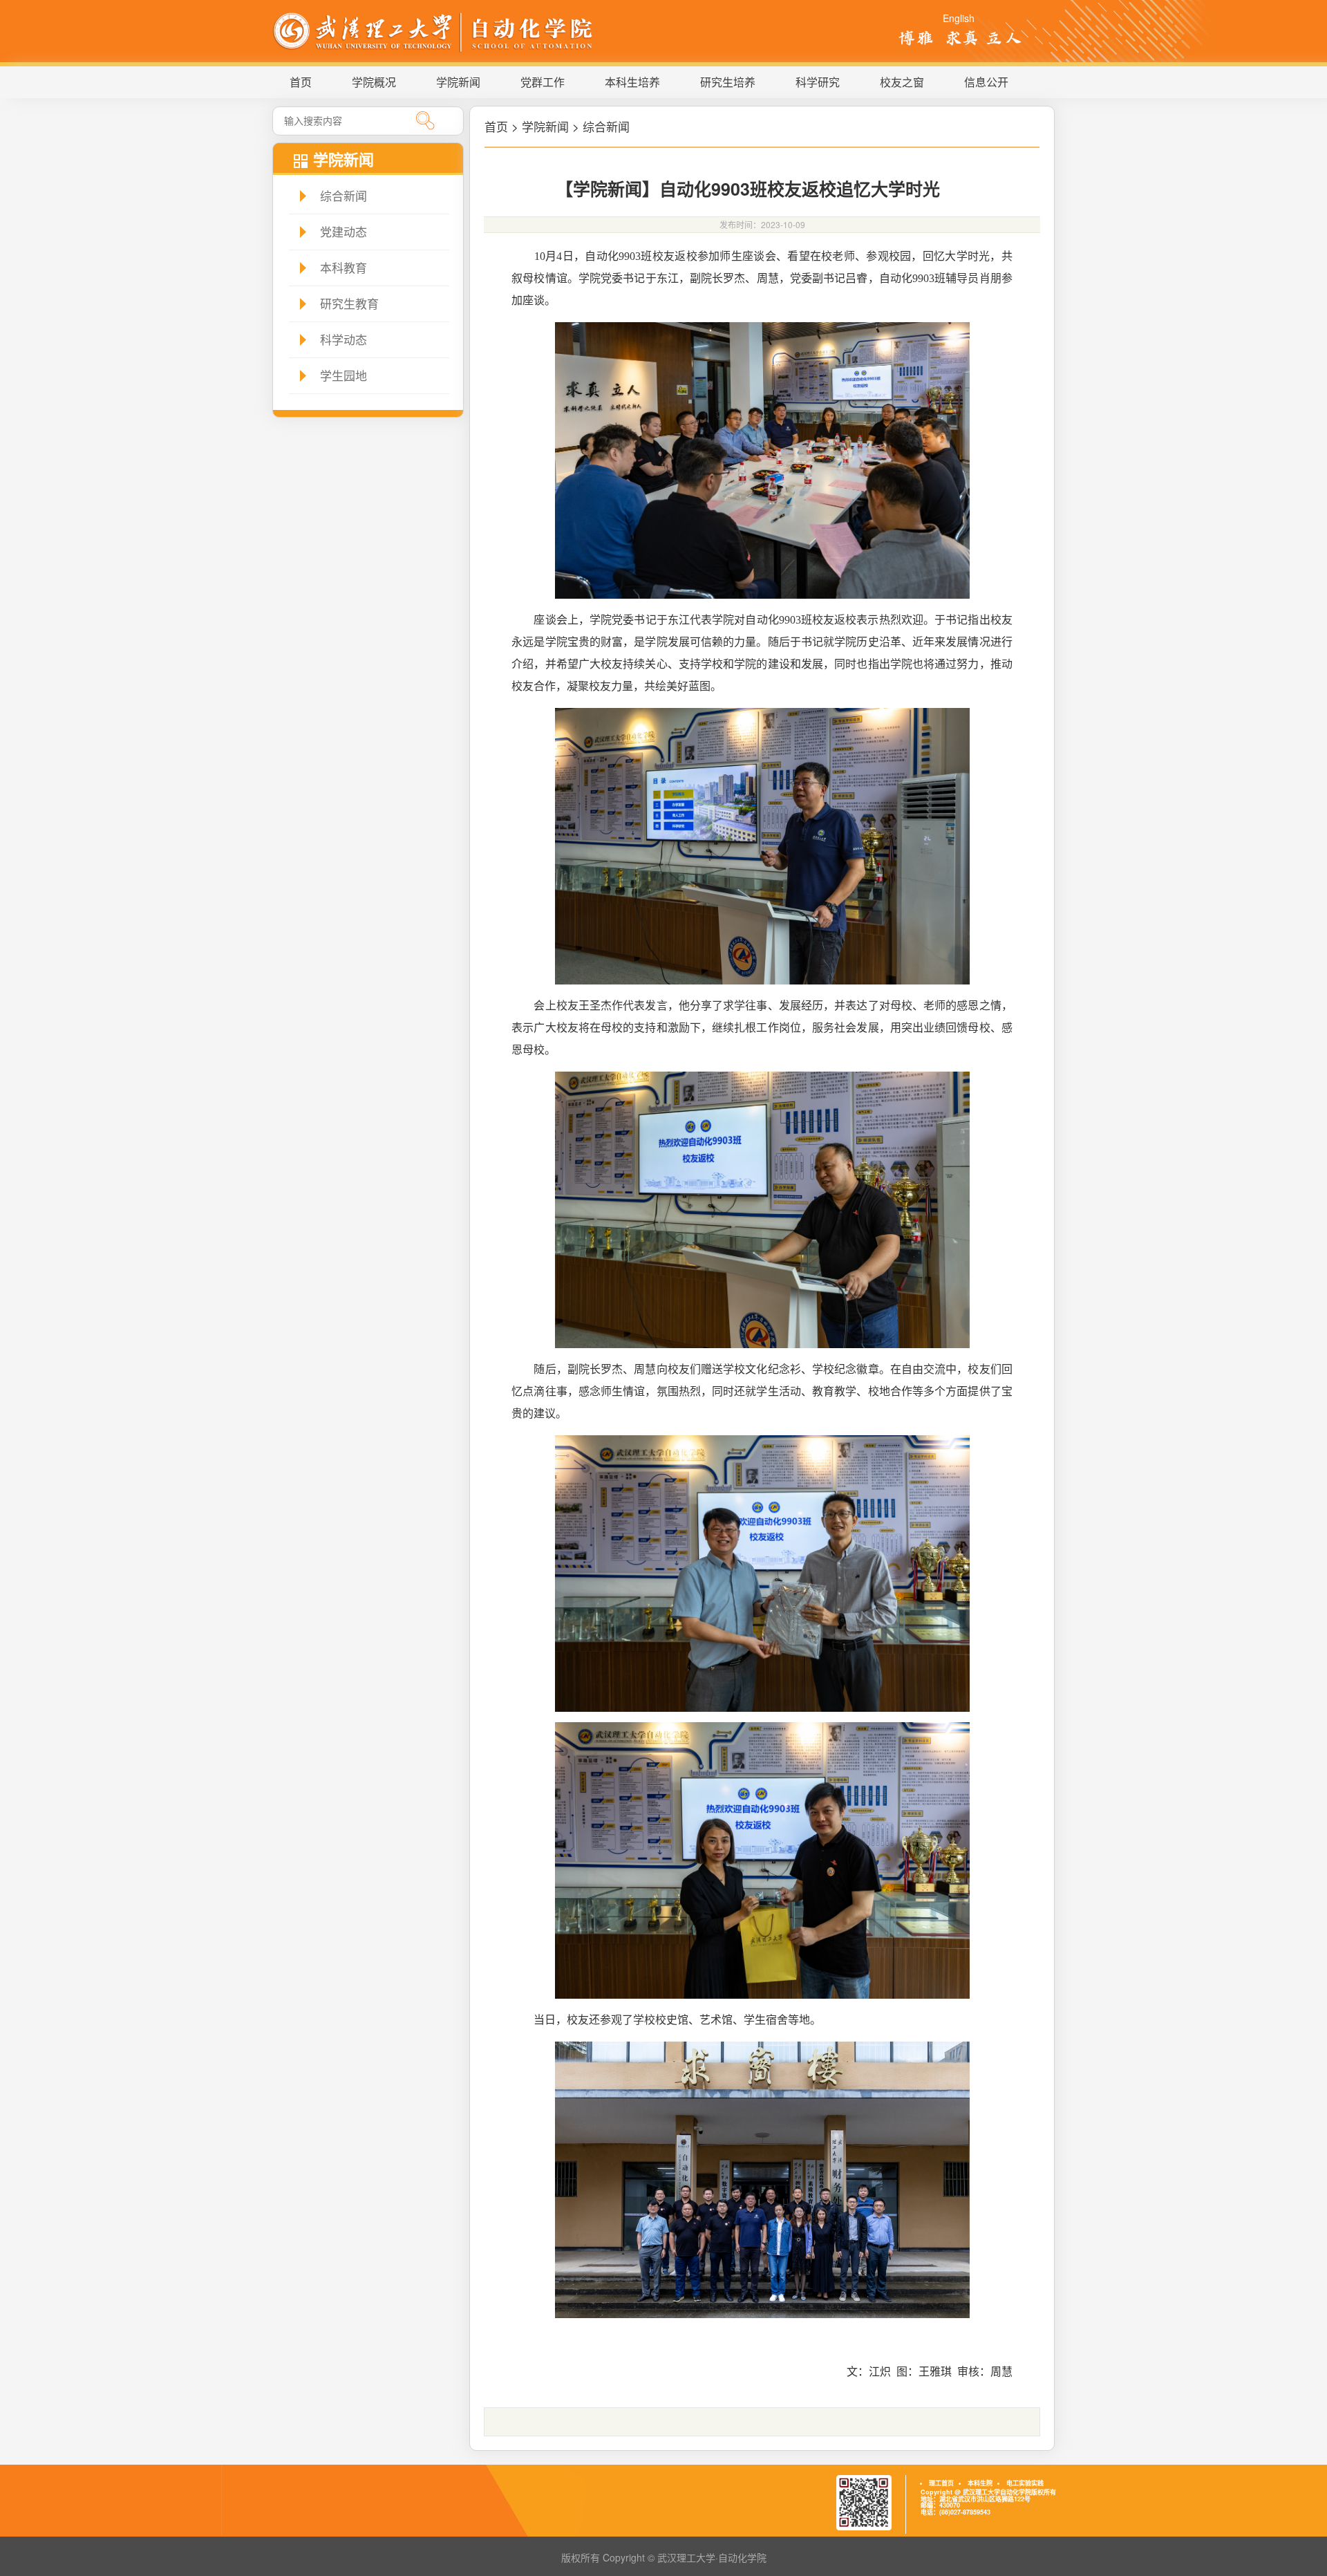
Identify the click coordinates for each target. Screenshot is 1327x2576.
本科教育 (343, 267)
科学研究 (818, 82)
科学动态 (343, 339)
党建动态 (343, 231)
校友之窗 (902, 82)
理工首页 (941, 2483)
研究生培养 (728, 82)
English (959, 18)
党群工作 (543, 82)
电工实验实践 (1025, 2483)
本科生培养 (632, 82)
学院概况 (374, 82)
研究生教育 (349, 303)
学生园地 (343, 375)
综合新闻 (343, 195)
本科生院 (980, 2483)
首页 (301, 82)
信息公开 (986, 82)
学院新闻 (458, 82)
